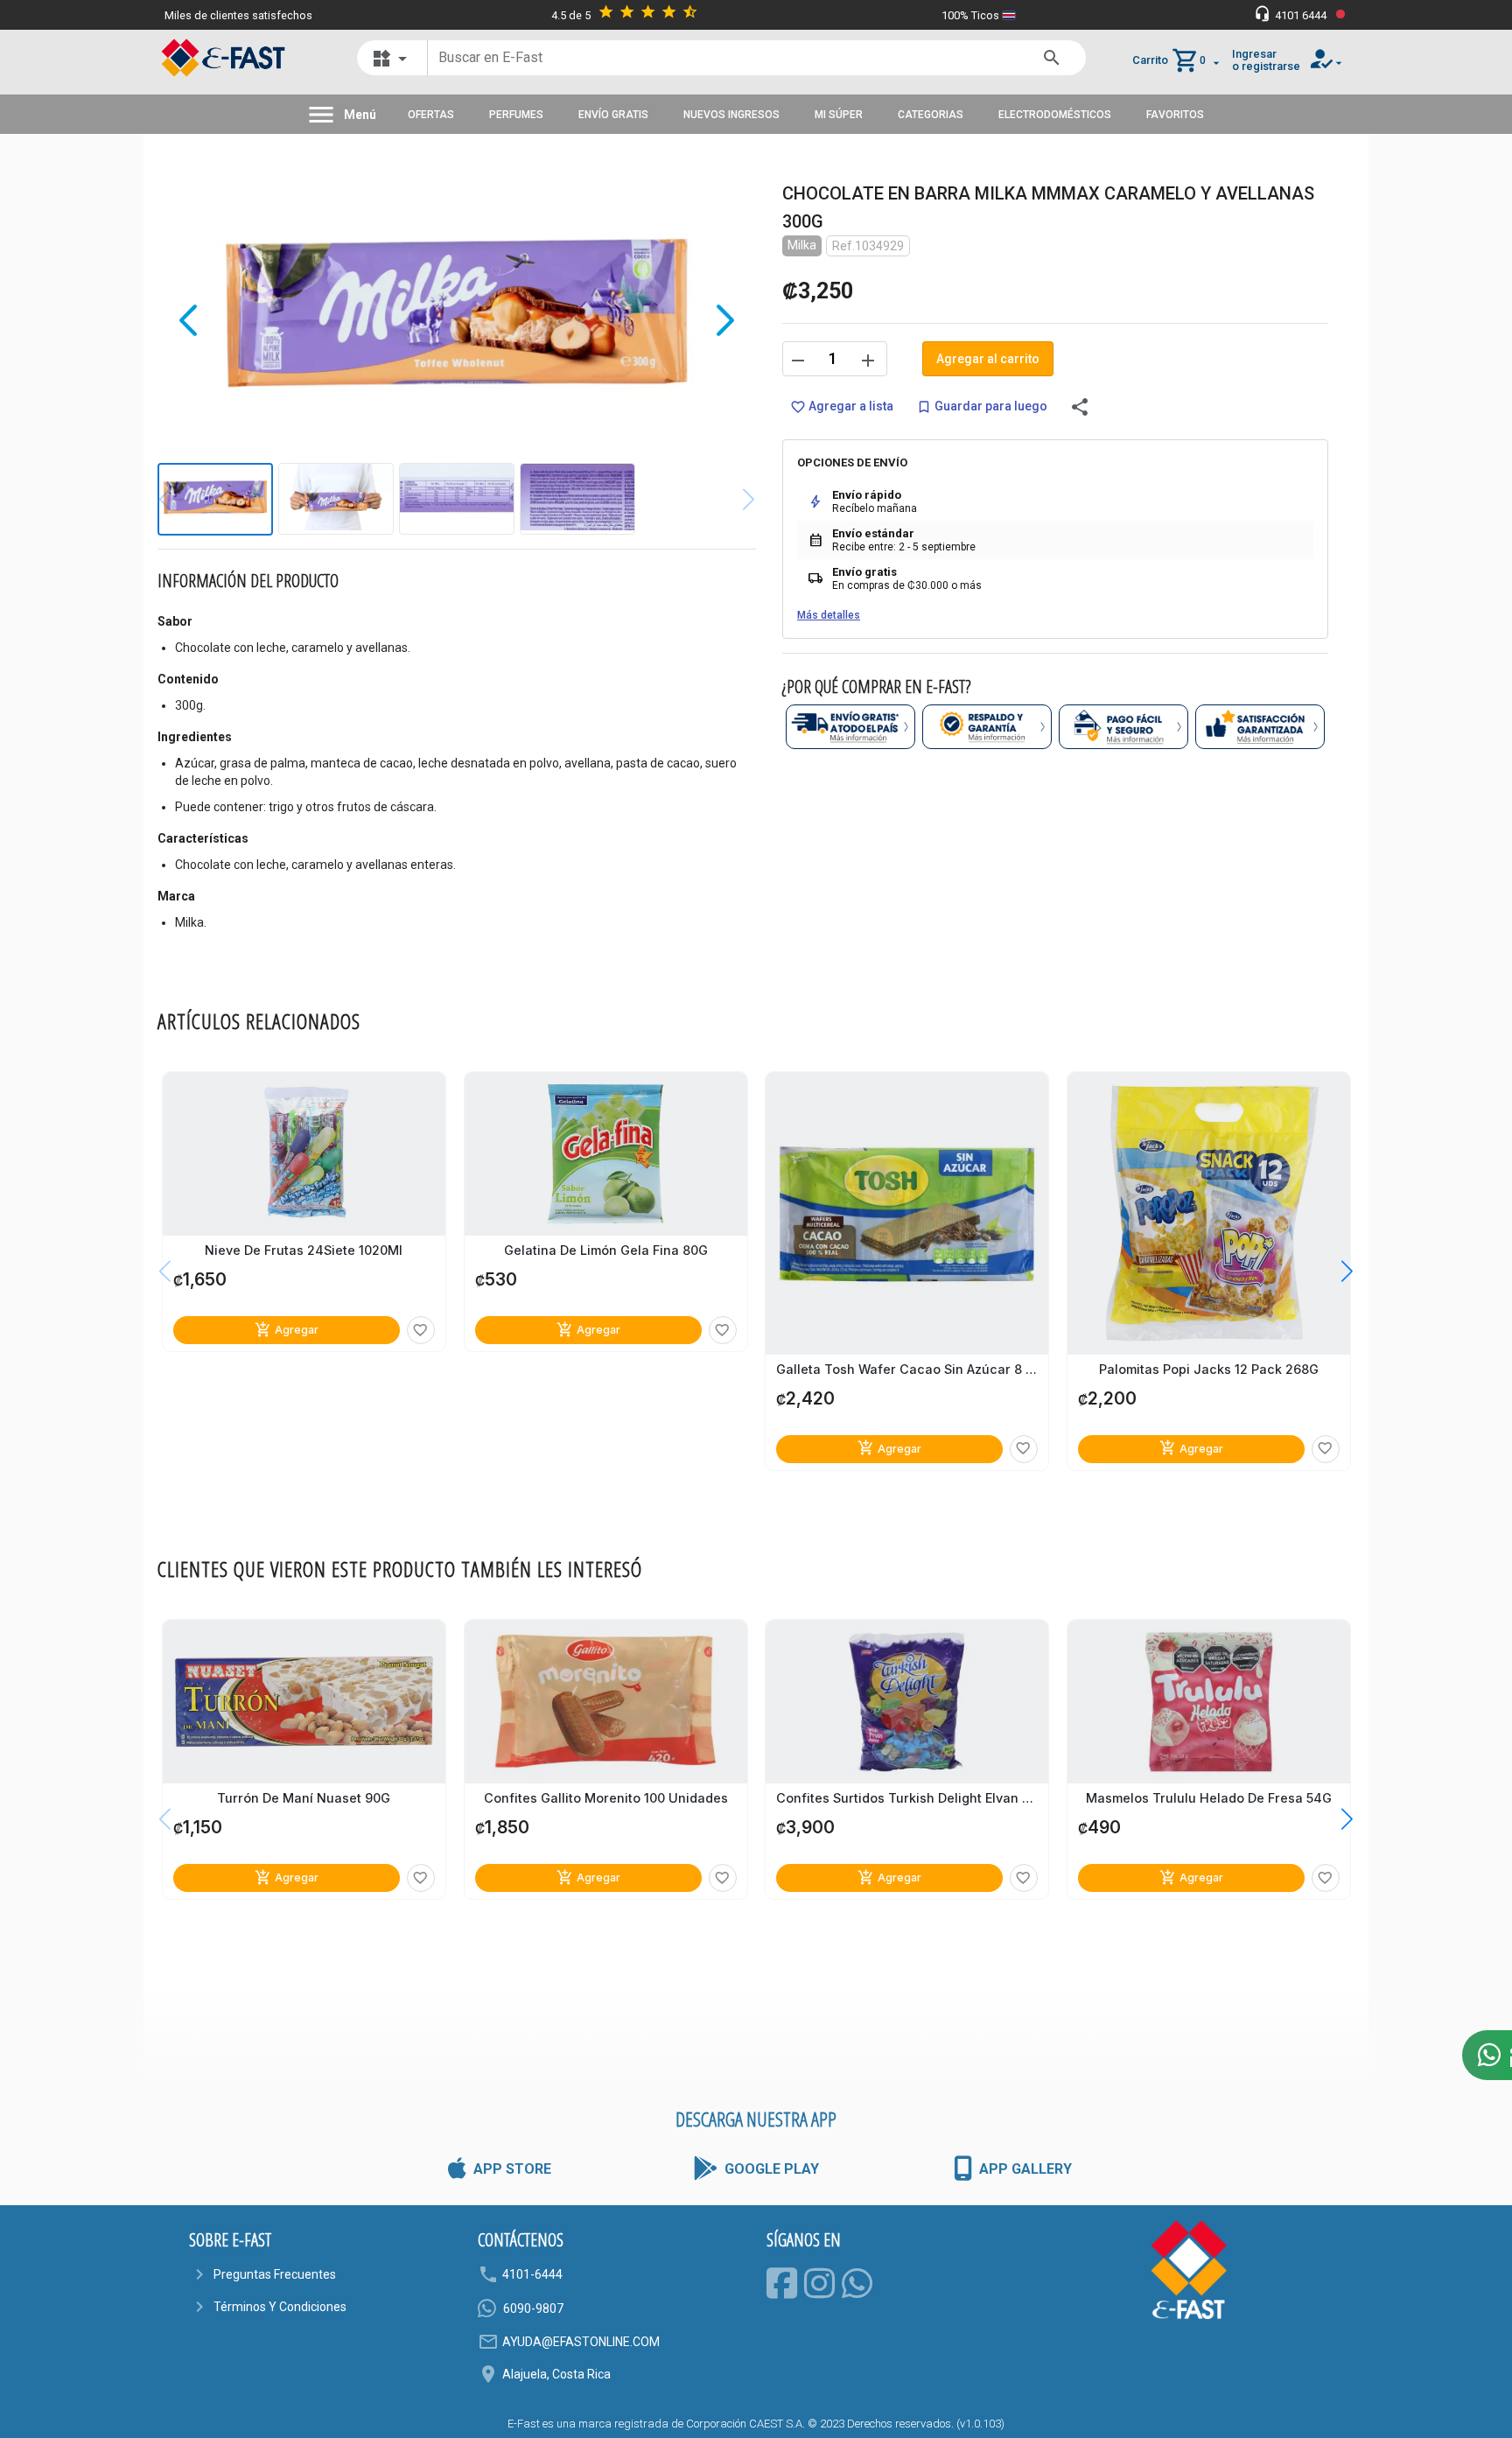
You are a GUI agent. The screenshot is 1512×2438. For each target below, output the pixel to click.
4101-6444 (532, 2274)
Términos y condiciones (280, 2307)
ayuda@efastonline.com (581, 2342)
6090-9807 (533, 2308)
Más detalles (829, 615)
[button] (1334, 1272)
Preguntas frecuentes (275, 2274)
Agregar (287, 1330)
